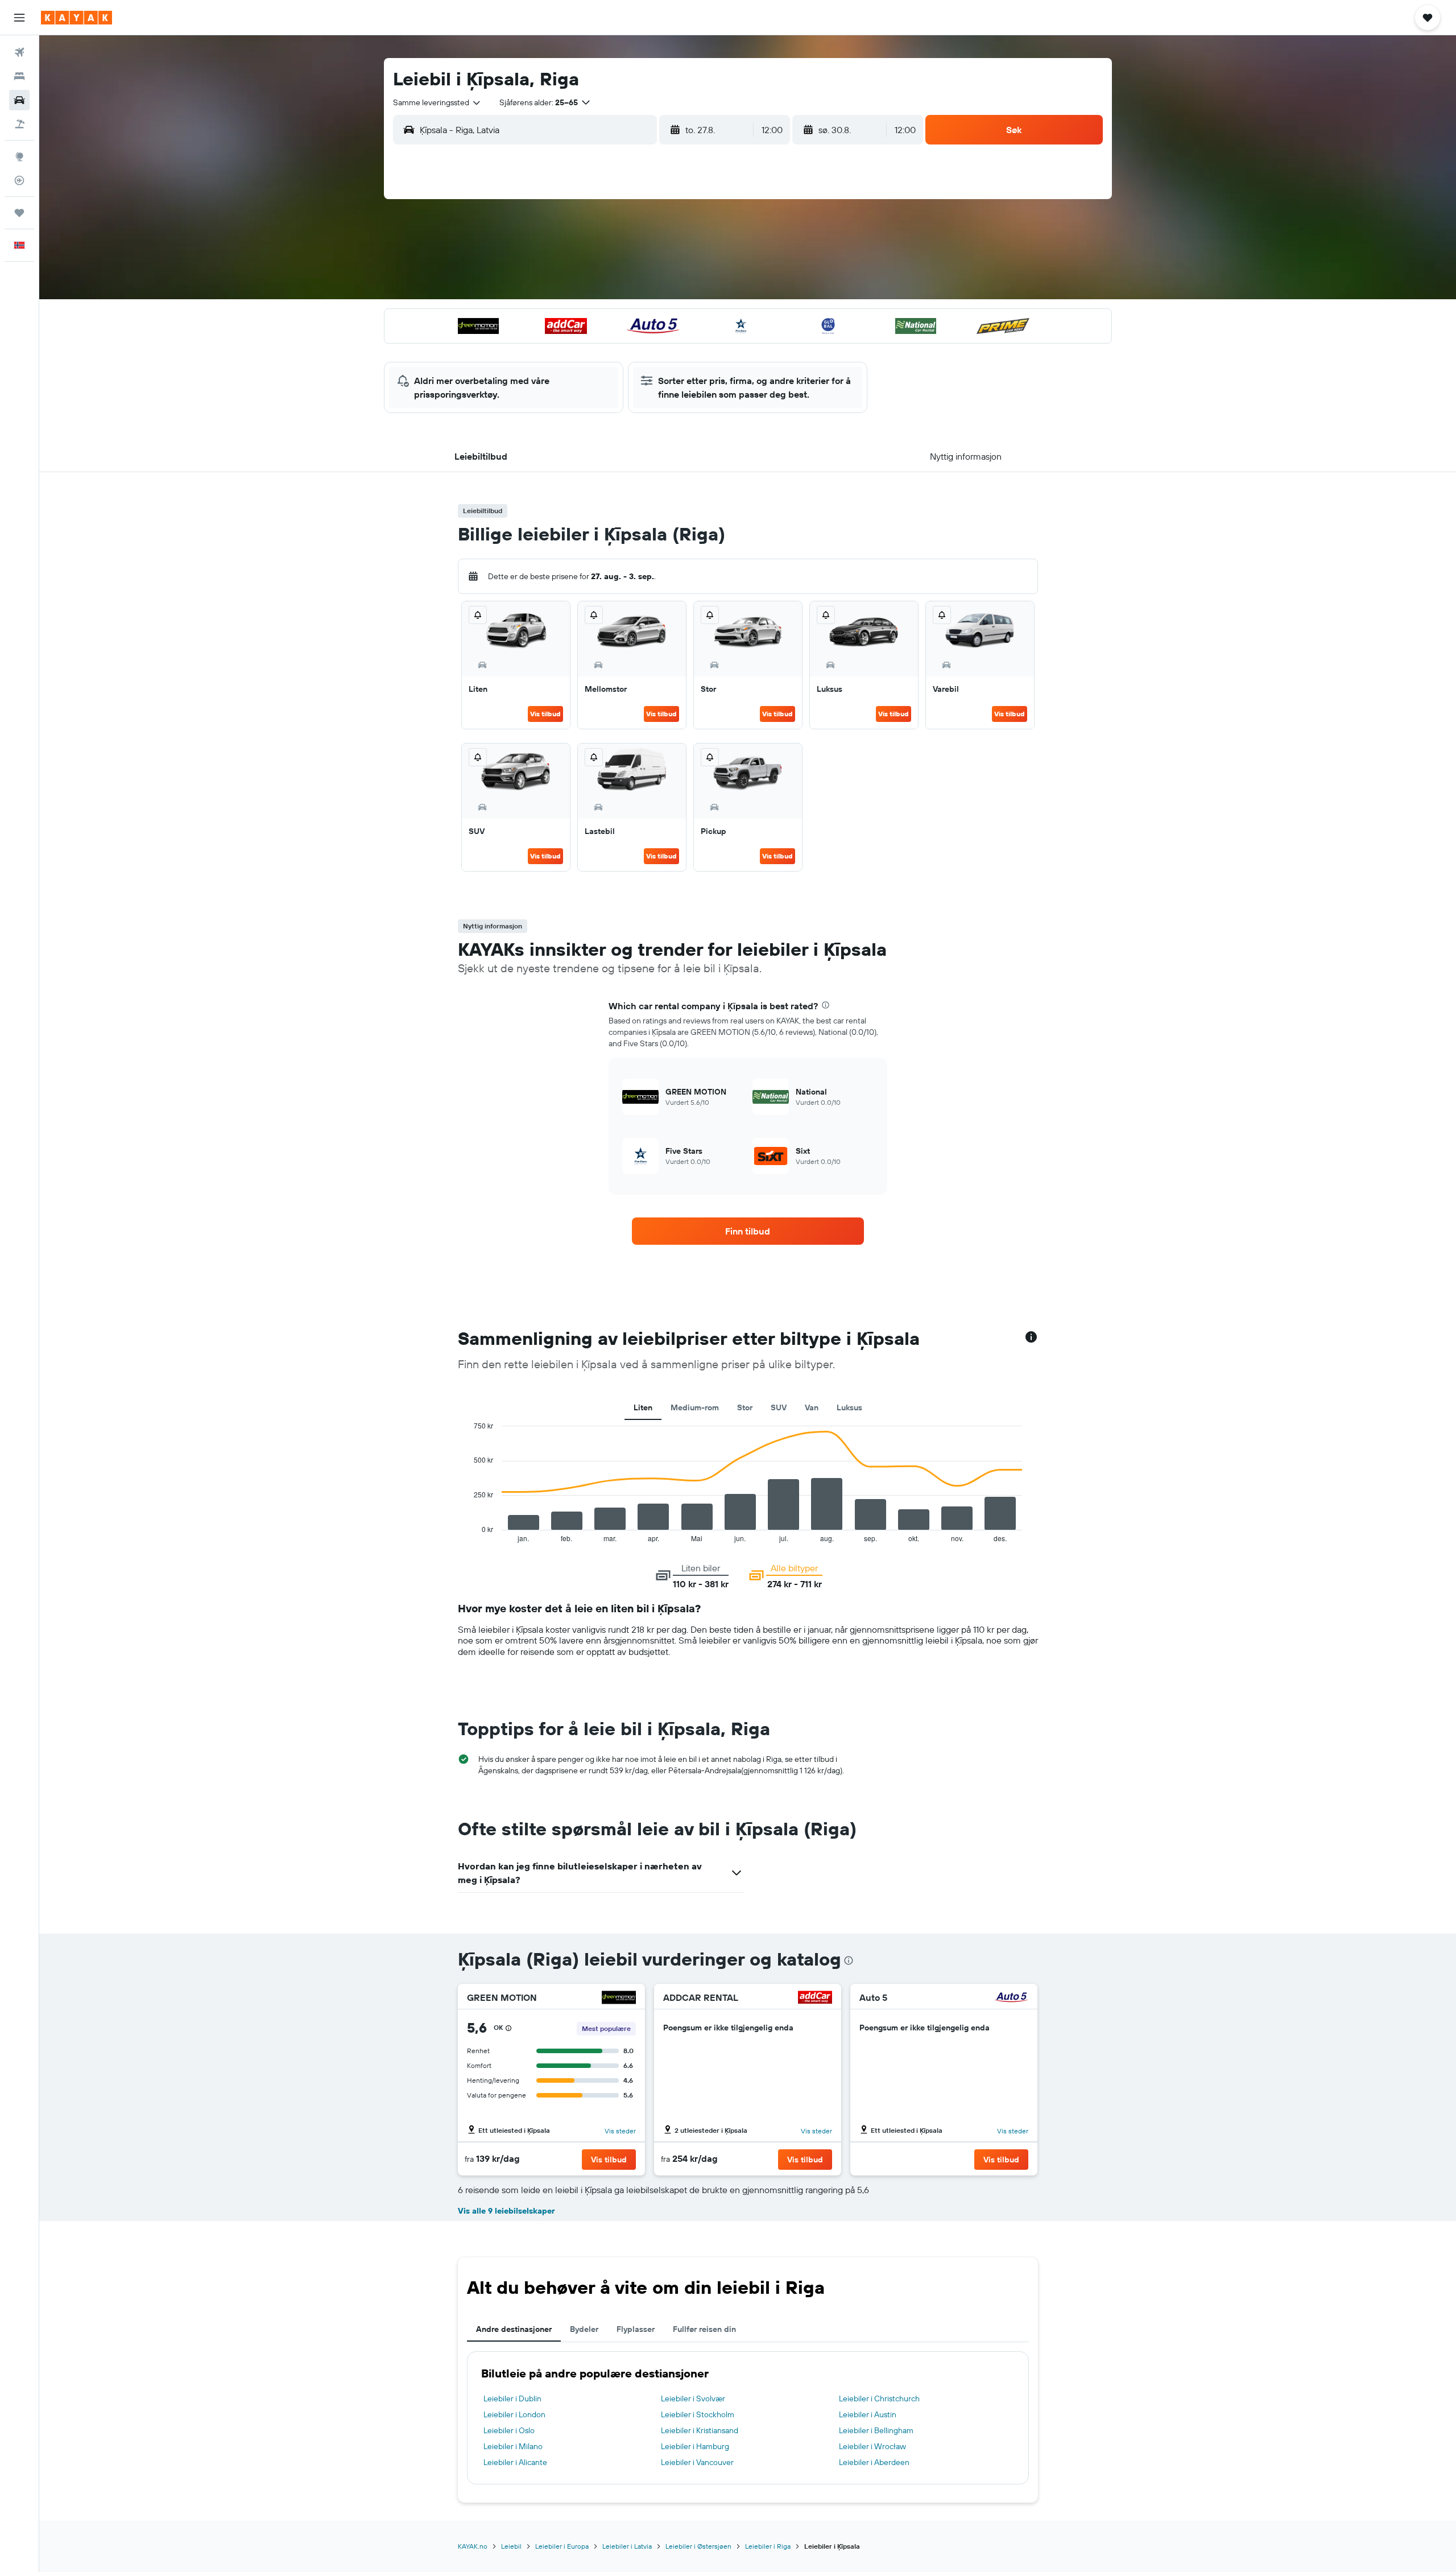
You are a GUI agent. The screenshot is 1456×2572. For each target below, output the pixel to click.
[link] (748, 1231)
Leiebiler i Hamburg (695, 2446)
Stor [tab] (745, 1407)
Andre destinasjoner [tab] (514, 2329)
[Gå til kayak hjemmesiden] (76, 18)
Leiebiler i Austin (868, 2414)
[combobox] (437, 102)
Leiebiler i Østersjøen (698, 2546)
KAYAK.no (473, 2546)
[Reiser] (19, 213)
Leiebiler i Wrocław (872, 2446)
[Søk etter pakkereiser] (19, 124)
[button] (19, 18)
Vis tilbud (545, 714)
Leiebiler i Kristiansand (700, 2430)
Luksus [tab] (849, 1407)
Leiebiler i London (514, 2414)
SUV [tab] (779, 1407)
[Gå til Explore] (19, 156)
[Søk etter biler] (19, 100)
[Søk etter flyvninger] (19, 52)
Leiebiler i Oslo (509, 2430)
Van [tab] (812, 1407)
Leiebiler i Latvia (627, 2546)
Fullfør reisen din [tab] (704, 2329)
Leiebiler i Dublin (512, 2398)
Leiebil (511, 2546)
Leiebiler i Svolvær (693, 2398)
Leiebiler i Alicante (515, 2462)
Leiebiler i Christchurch (879, 2398)
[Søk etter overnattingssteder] (19, 76)
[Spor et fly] (19, 180)
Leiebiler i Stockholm (698, 2414)
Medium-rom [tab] (695, 1407)
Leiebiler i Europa (562, 2546)
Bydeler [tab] (584, 2329)
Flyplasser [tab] (636, 2329)
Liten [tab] (643, 1407)
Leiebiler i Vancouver (697, 2462)
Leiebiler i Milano (513, 2446)
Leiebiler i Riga (768, 2546)
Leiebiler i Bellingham (876, 2430)
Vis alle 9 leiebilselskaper (506, 2211)
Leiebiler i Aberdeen (874, 2462)
